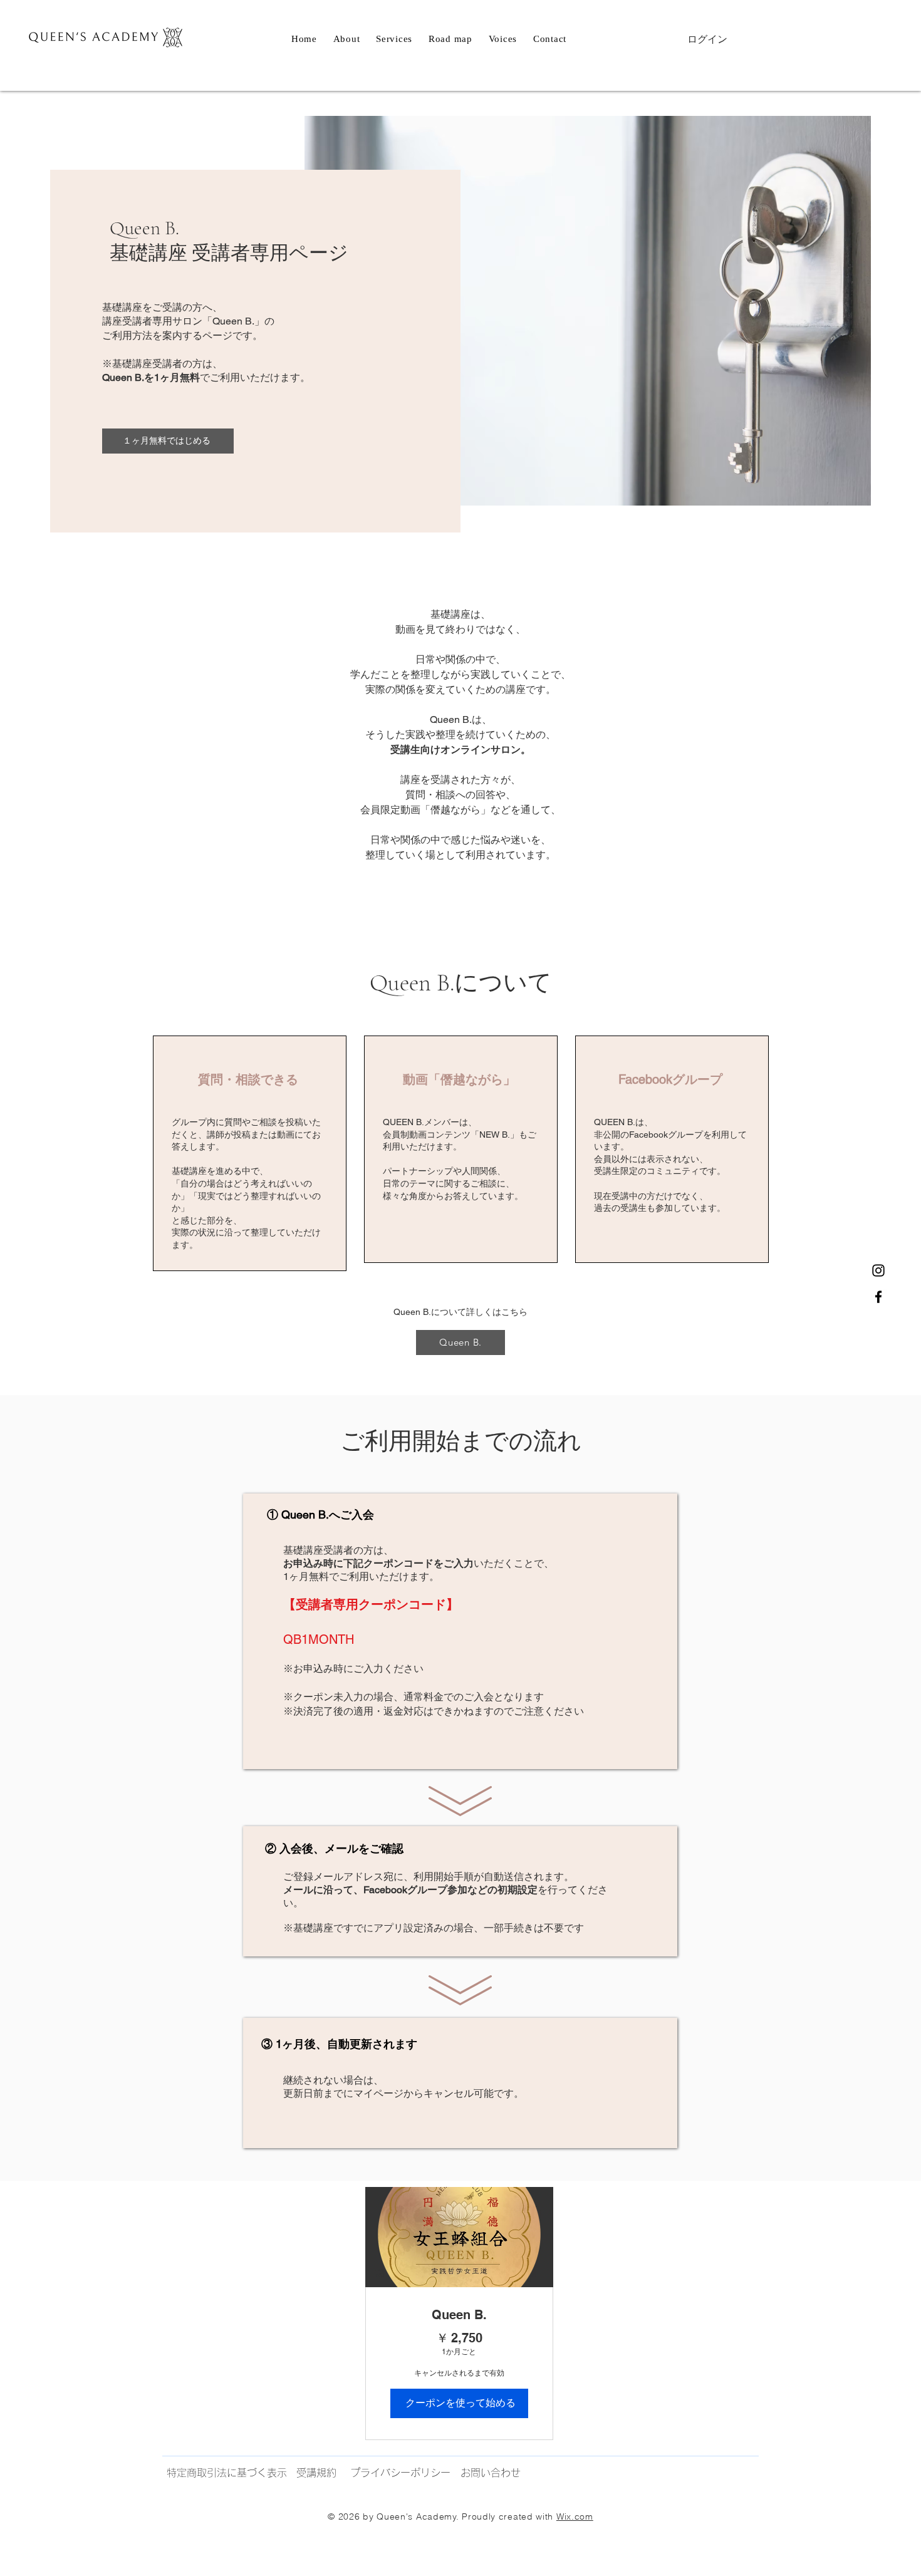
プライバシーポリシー (400, 2473)
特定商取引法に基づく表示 (227, 2473)
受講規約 (316, 2473)
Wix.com (575, 2516)
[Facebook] (878, 1297)
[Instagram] (878, 1270)
